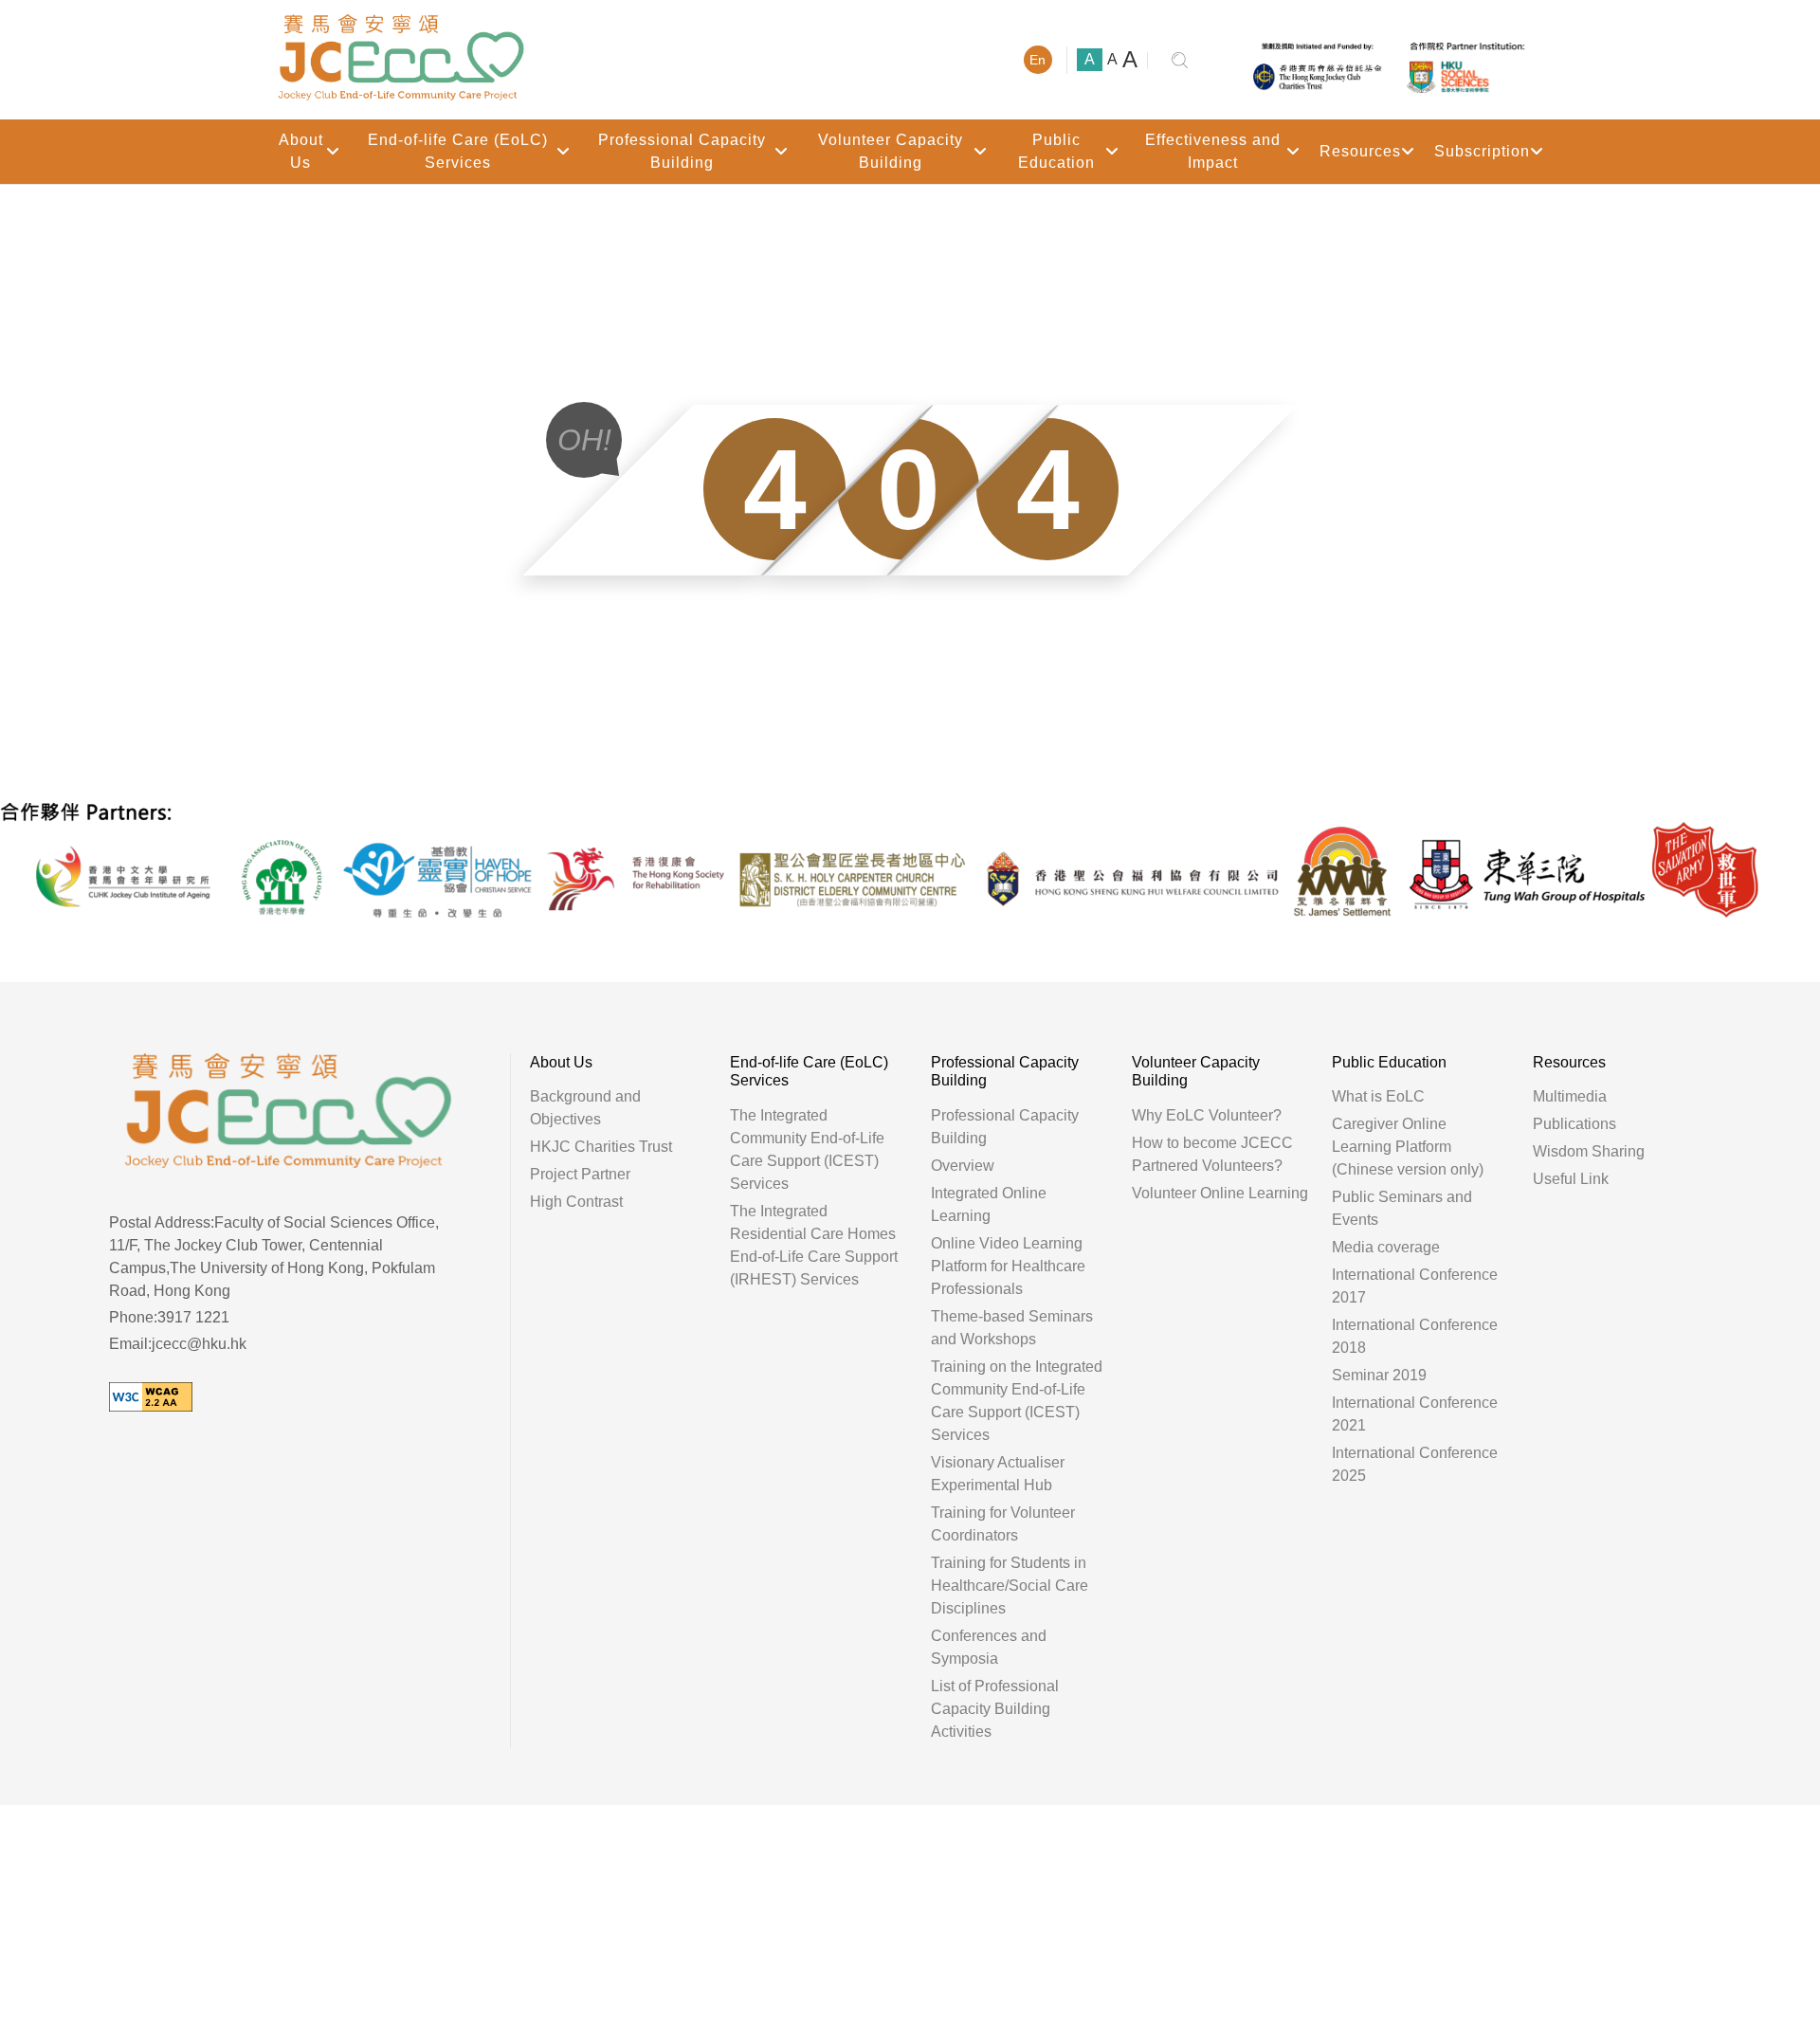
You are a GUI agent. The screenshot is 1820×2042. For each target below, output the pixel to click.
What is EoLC (1378, 1096)
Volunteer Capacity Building (891, 151)
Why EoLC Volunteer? (1207, 1115)
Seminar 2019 (1379, 1375)
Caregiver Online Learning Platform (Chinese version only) (1408, 1147)
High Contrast (576, 1202)
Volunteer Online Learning (1220, 1193)
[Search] (1180, 60)
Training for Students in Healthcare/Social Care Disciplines (1010, 1586)
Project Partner (580, 1174)
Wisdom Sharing (1589, 1151)
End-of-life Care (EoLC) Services (458, 151)
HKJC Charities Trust (601, 1147)
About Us (301, 151)
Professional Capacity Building (682, 151)
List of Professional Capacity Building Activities (995, 1709)
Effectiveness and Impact (1213, 151)
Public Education (1056, 151)
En (1037, 60)
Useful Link (1571, 1179)
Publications (1574, 1124)
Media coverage (1386, 1247)
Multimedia (1570, 1096)
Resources (1360, 151)
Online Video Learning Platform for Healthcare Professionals (1008, 1266)
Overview (963, 1166)
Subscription (1482, 151)
